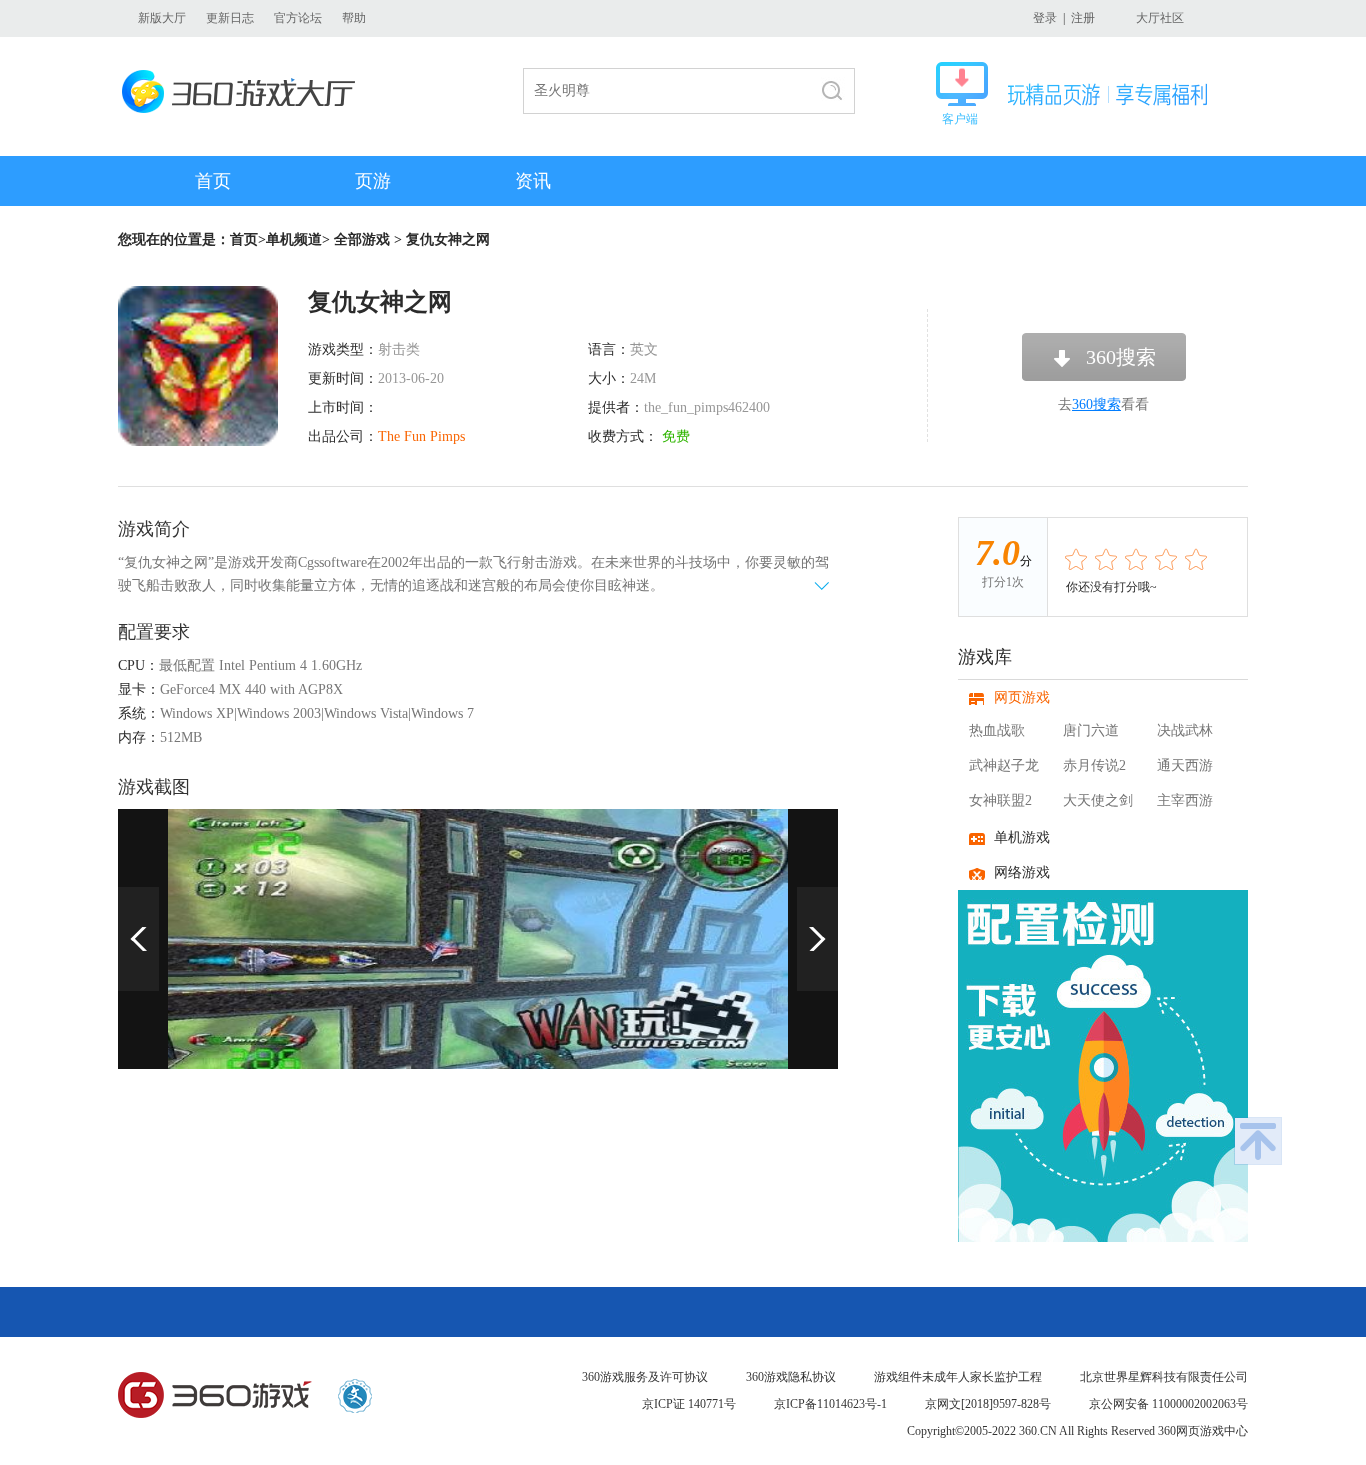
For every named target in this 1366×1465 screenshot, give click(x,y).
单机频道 (294, 239)
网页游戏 (1022, 697)
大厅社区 (1160, 18)
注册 (1083, 18)
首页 (213, 181)
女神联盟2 (1000, 800)
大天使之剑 (1098, 800)
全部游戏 (362, 239)
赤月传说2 (1094, 765)
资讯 (533, 181)
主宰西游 (1185, 800)
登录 (1045, 18)
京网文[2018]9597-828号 (988, 1404)
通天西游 (1185, 765)
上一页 (138, 939)
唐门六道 (1091, 730)
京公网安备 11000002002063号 (1168, 1404)
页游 (373, 181)
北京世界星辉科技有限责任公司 (1164, 1377)
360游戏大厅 (244, 91)
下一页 (817, 939)
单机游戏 (1022, 837)
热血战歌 (997, 730)
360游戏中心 (215, 1396)
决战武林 (1185, 730)
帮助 (354, 18)
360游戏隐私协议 (791, 1377)
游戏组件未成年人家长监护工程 (958, 1377)
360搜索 (1121, 357)
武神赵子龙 (1004, 765)
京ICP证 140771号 (689, 1404)
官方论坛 (298, 18)
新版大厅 (162, 18)
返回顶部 (1258, 1141)
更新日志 (230, 18)
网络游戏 (1022, 872)
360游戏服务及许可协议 (645, 1377)
